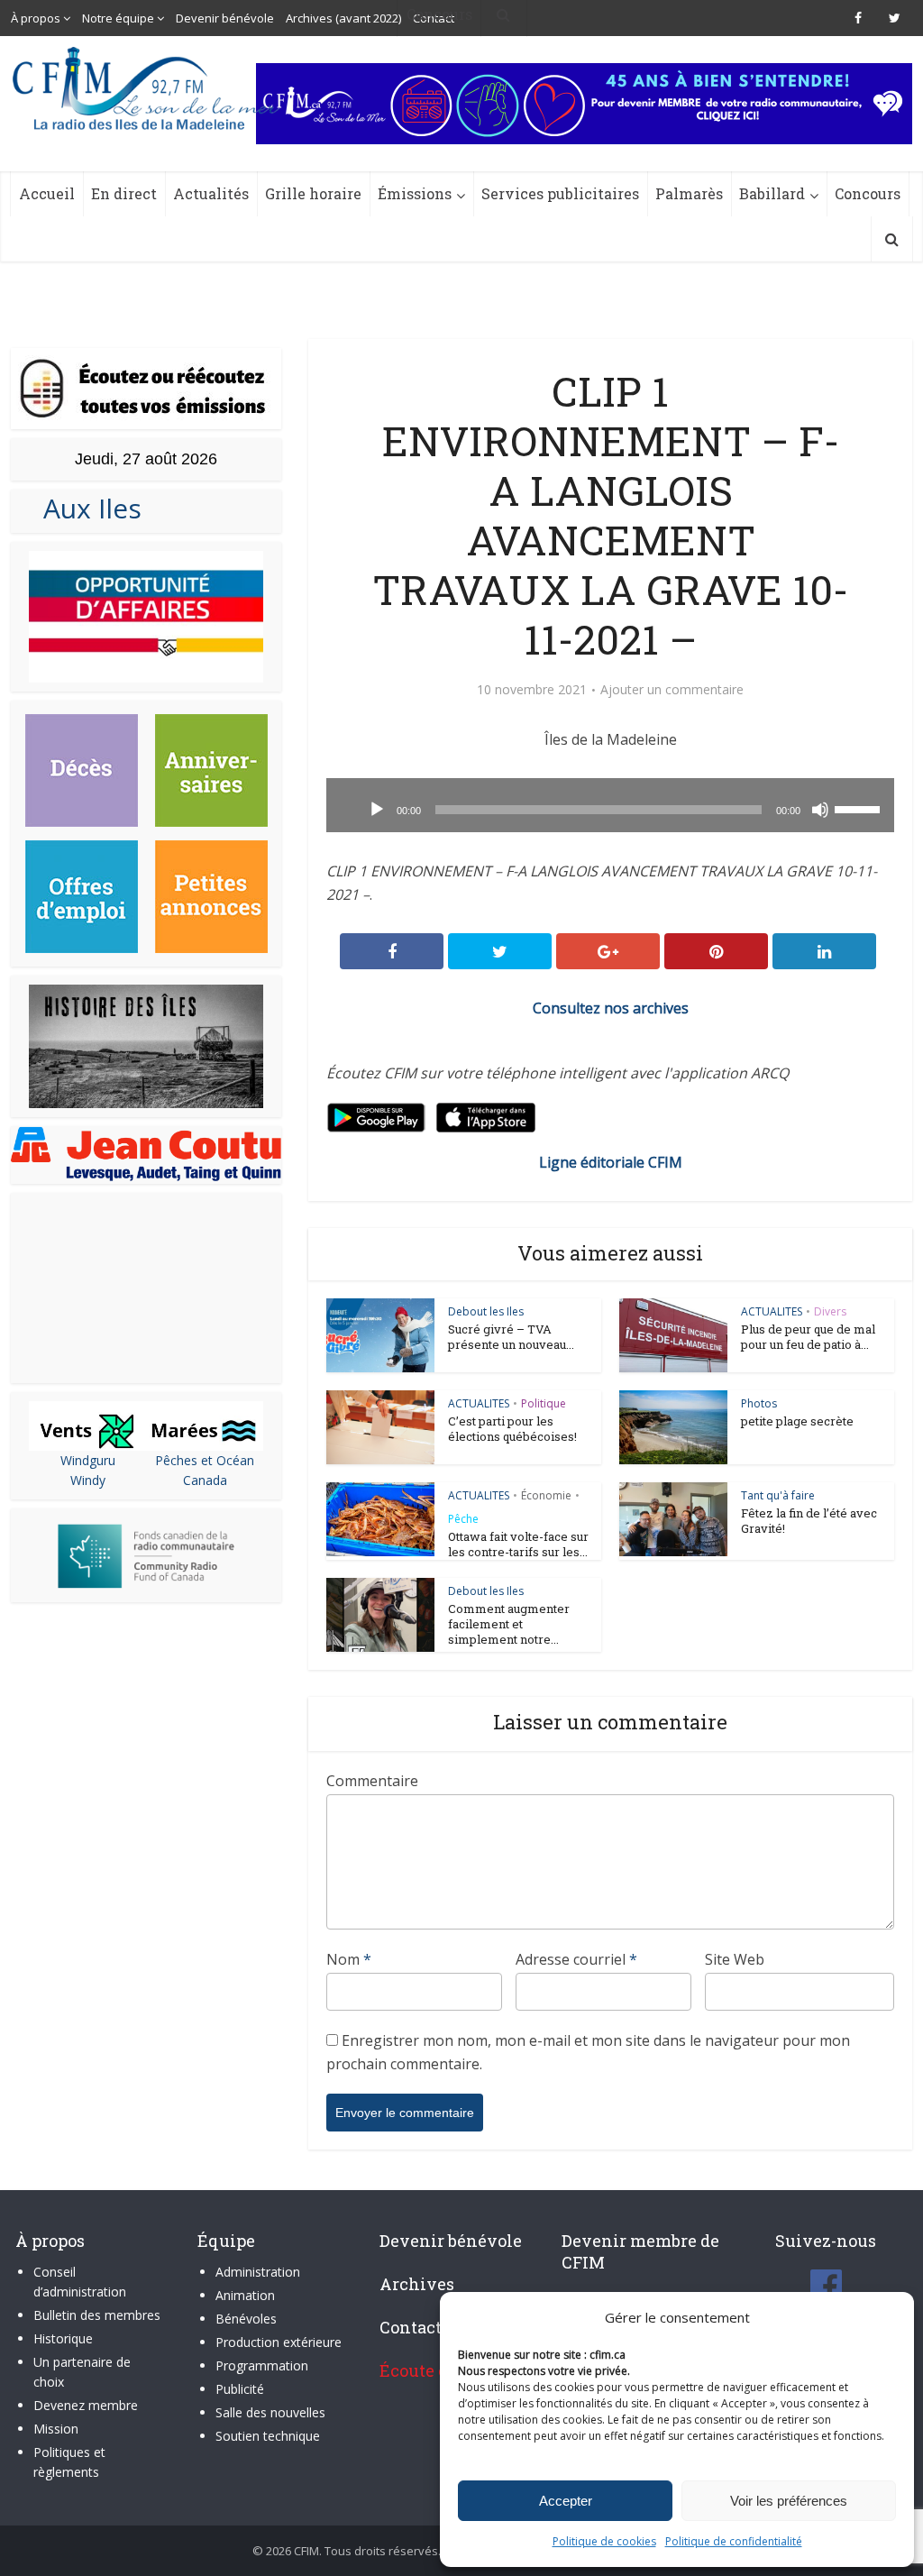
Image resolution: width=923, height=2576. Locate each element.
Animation (245, 2295)
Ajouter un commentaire (672, 690)
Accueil (47, 193)
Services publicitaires (560, 193)
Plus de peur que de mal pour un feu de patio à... (808, 1337)
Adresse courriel (576, 1959)
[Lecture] (377, 810)
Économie (546, 1495)
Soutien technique (268, 2436)
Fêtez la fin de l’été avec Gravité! (809, 1521)
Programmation (262, 2365)
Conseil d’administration (80, 2282)
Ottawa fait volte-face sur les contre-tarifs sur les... (518, 1544)
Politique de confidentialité (734, 2541)
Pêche (463, 1519)
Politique (544, 1403)
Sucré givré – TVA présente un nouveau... (511, 1337)
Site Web (735, 1959)
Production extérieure (279, 2342)
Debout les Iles (486, 1311)
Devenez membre (86, 2405)
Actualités (211, 193)
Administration (258, 2272)
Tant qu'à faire (778, 1495)
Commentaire (372, 1781)
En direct (124, 193)
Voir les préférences (789, 2501)
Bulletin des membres (97, 2315)
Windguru (88, 1460)
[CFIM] (148, 88)
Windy (88, 1480)
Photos (759, 1403)
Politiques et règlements (69, 2462)
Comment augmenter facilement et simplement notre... (509, 1624)
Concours (868, 193)
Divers (830, 1311)
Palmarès (689, 193)
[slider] (860, 808)
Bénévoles (246, 2319)
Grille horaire (313, 193)
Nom (349, 1959)
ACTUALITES (772, 1311)
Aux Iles (85, 508)
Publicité (240, 2389)
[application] (610, 805)
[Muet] (820, 810)
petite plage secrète (797, 1421)
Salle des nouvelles (270, 2412)
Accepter (566, 2501)
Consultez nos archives (611, 1008)
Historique (63, 2338)
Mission (56, 2429)
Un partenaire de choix (82, 2372)
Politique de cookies (604, 2541)
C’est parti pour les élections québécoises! (512, 1429)
